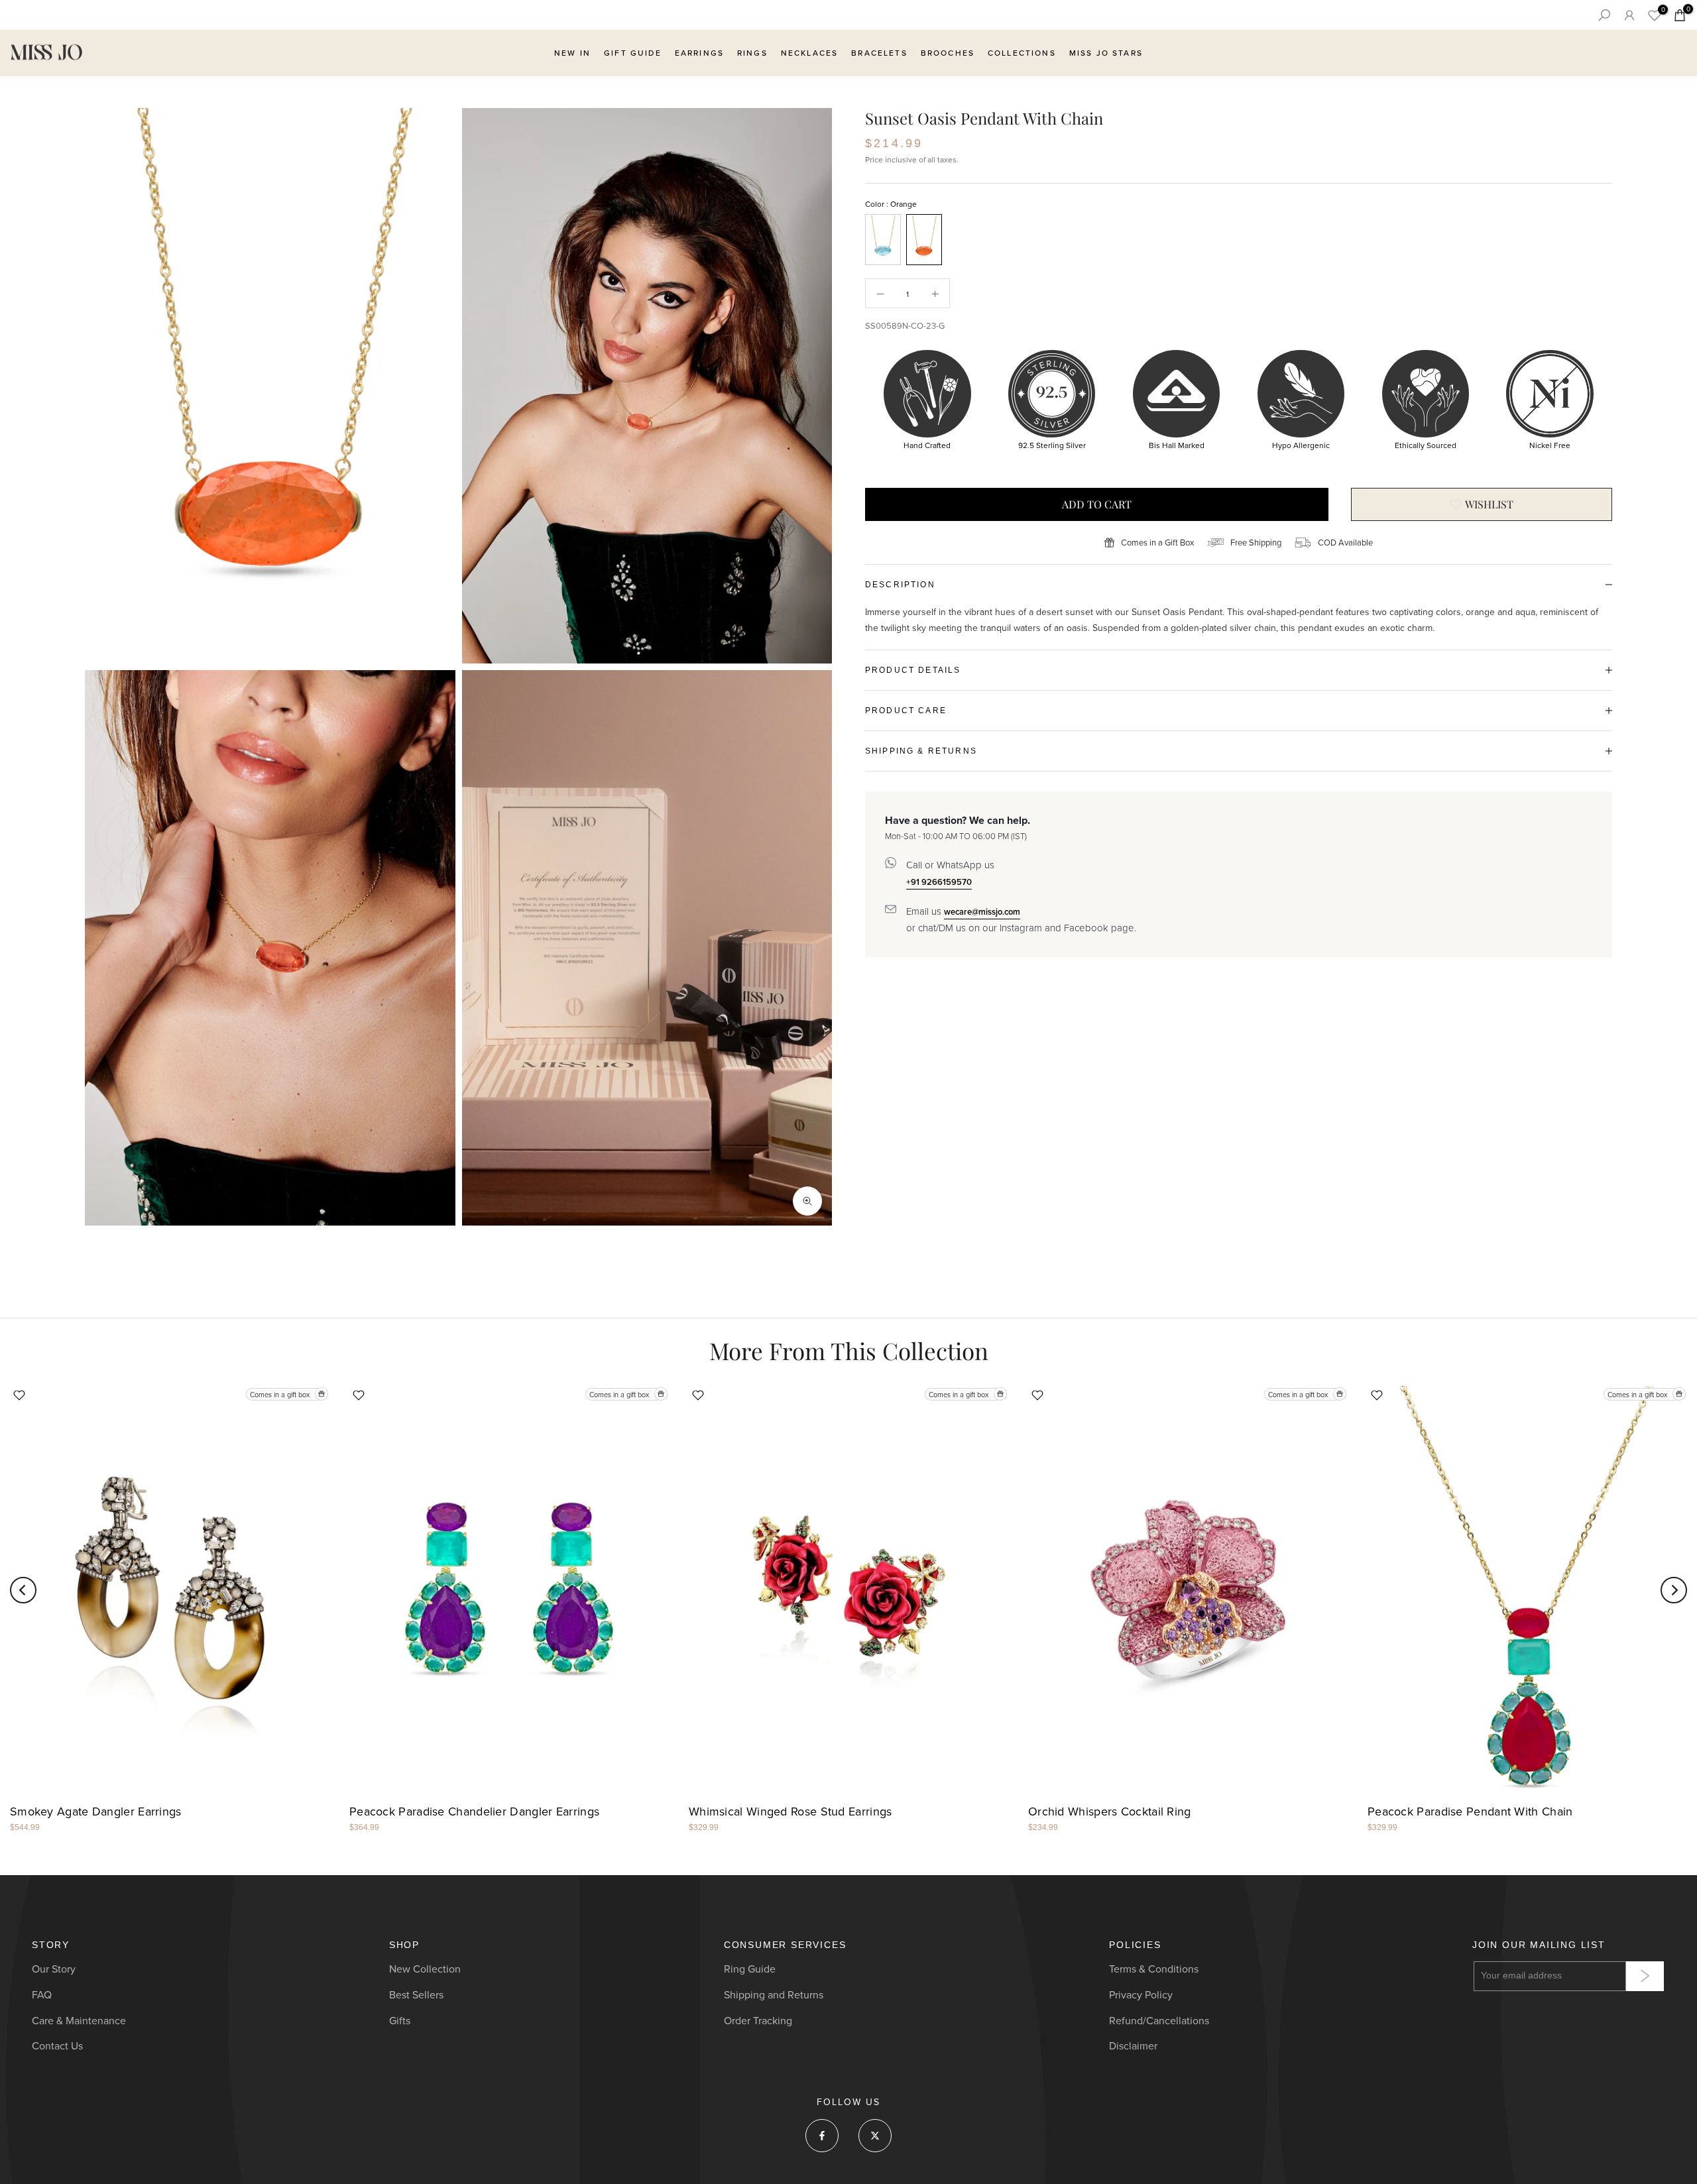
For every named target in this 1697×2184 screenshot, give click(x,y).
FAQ (42, 1995)
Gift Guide (633, 53)
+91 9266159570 (939, 882)
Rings (752, 53)
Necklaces (809, 53)
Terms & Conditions (1154, 1969)
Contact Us (57, 2046)
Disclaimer (1133, 2046)
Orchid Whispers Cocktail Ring (1110, 1811)
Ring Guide (750, 1969)
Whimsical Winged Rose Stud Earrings (790, 1811)
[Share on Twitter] (875, 2136)
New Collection (425, 1969)
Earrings (699, 53)
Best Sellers (416, 1995)
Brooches (948, 53)
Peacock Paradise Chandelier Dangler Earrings (474, 1811)
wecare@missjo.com (982, 911)
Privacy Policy (1141, 1995)
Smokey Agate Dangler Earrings (96, 1811)
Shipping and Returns (774, 1995)
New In (572, 53)
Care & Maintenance (79, 2021)
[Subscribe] (1645, 1976)
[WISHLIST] (1482, 504)
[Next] (1674, 1590)
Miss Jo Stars (1106, 53)
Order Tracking (758, 2021)
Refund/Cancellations (1159, 2021)
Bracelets (879, 53)
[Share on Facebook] (822, 2136)
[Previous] (23, 1590)
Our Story (54, 1969)
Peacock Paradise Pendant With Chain (1470, 1811)
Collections (1022, 53)
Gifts (400, 2021)
